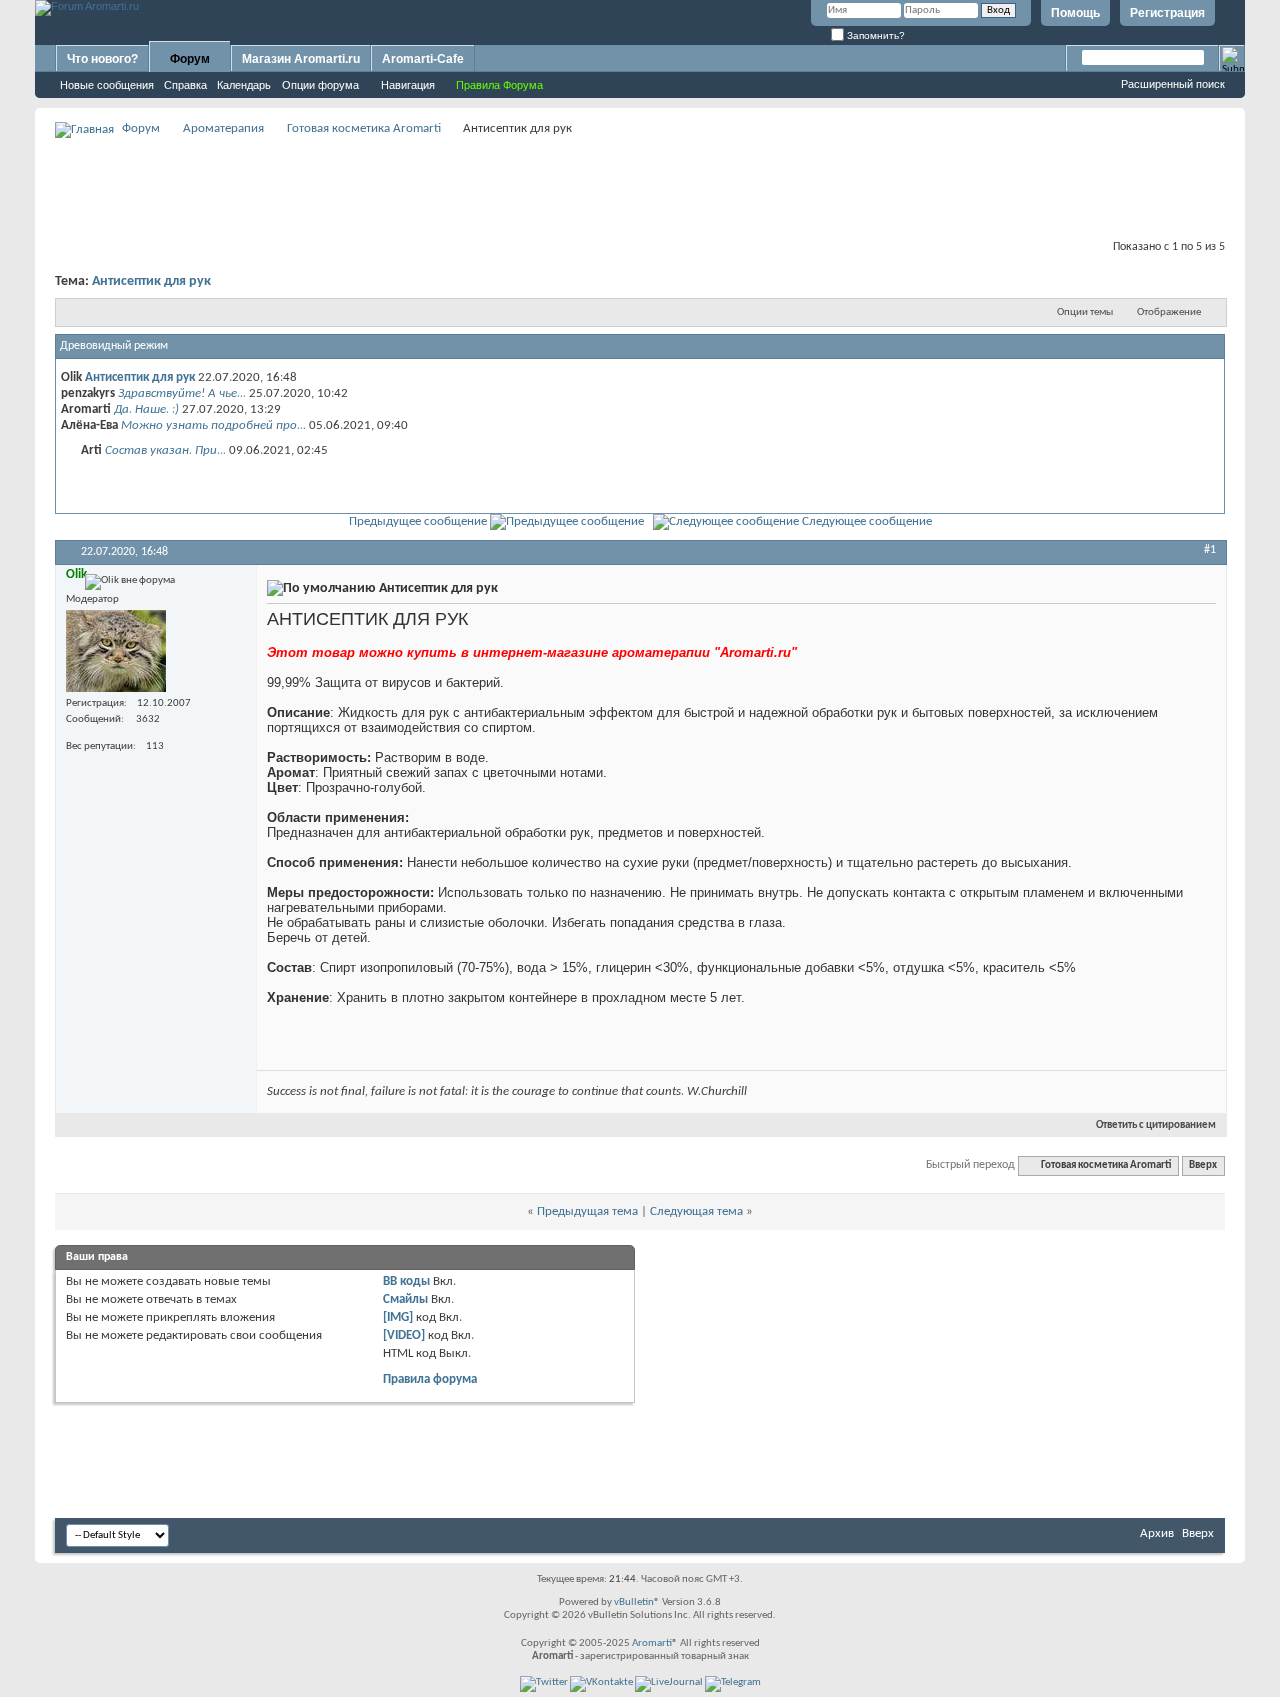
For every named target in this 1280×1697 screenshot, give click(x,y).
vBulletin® (637, 1602)
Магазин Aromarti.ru (301, 59)
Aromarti (652, 1643)
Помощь (1075, 13)
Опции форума (320, 85)
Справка (185, 85)
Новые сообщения (107, 85)
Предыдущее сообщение (418, 521)
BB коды (406, 1281)
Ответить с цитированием (1156, 1125)
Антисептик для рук (151, 281)
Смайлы (405, 1299)
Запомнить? (874, 35)
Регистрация (1167, 13)
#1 (1210, 550)
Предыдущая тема (587, 1211)
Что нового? (102, 59)
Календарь (244, 85)
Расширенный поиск (1173, 84)
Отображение (1169, 312)
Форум (190, 59)
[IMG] (398, 1317)
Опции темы (1085, 312)
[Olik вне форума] (116, 651)
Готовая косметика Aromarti (364, 128)
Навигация (408, 85)
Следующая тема (696, 1211)
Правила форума (430, 1379)
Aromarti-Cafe (423, 59)
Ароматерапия (223, 128)
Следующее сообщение (867, 521)
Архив (1157, 1533)
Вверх (1203, 1165)
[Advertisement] (640, 186)
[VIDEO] (404, 1335)
